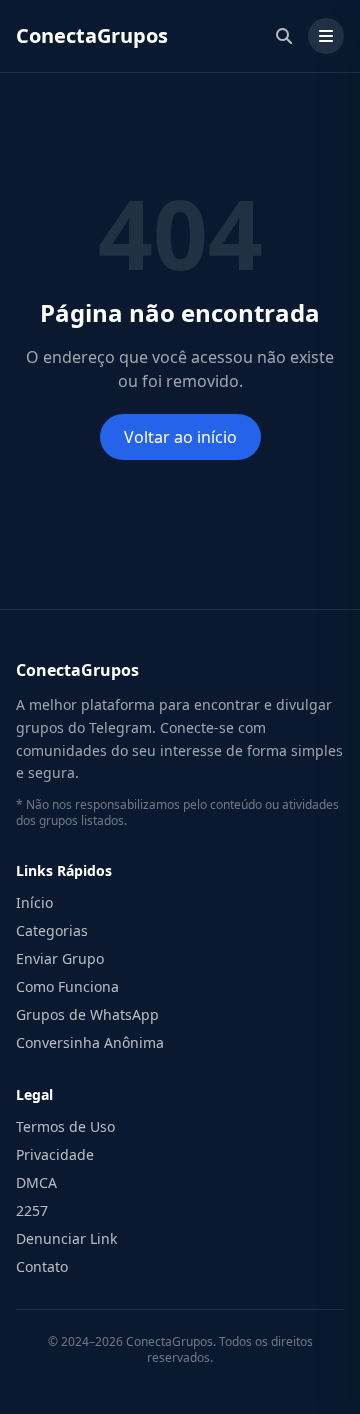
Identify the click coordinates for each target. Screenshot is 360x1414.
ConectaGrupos (92, 35)
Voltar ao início (180, 437)
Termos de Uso (65, 1126)
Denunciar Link (66, 1238)
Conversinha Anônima (90, 1042)
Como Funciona (67, 986)
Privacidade (55, 1154)
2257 (32, 1210)
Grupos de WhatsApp (87, 1014)
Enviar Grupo (60, 958)
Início (34, 902)
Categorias (52, 930)
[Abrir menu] (326, 36)
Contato (42, 1266)
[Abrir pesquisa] (284, 36)
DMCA (36, 1182)
